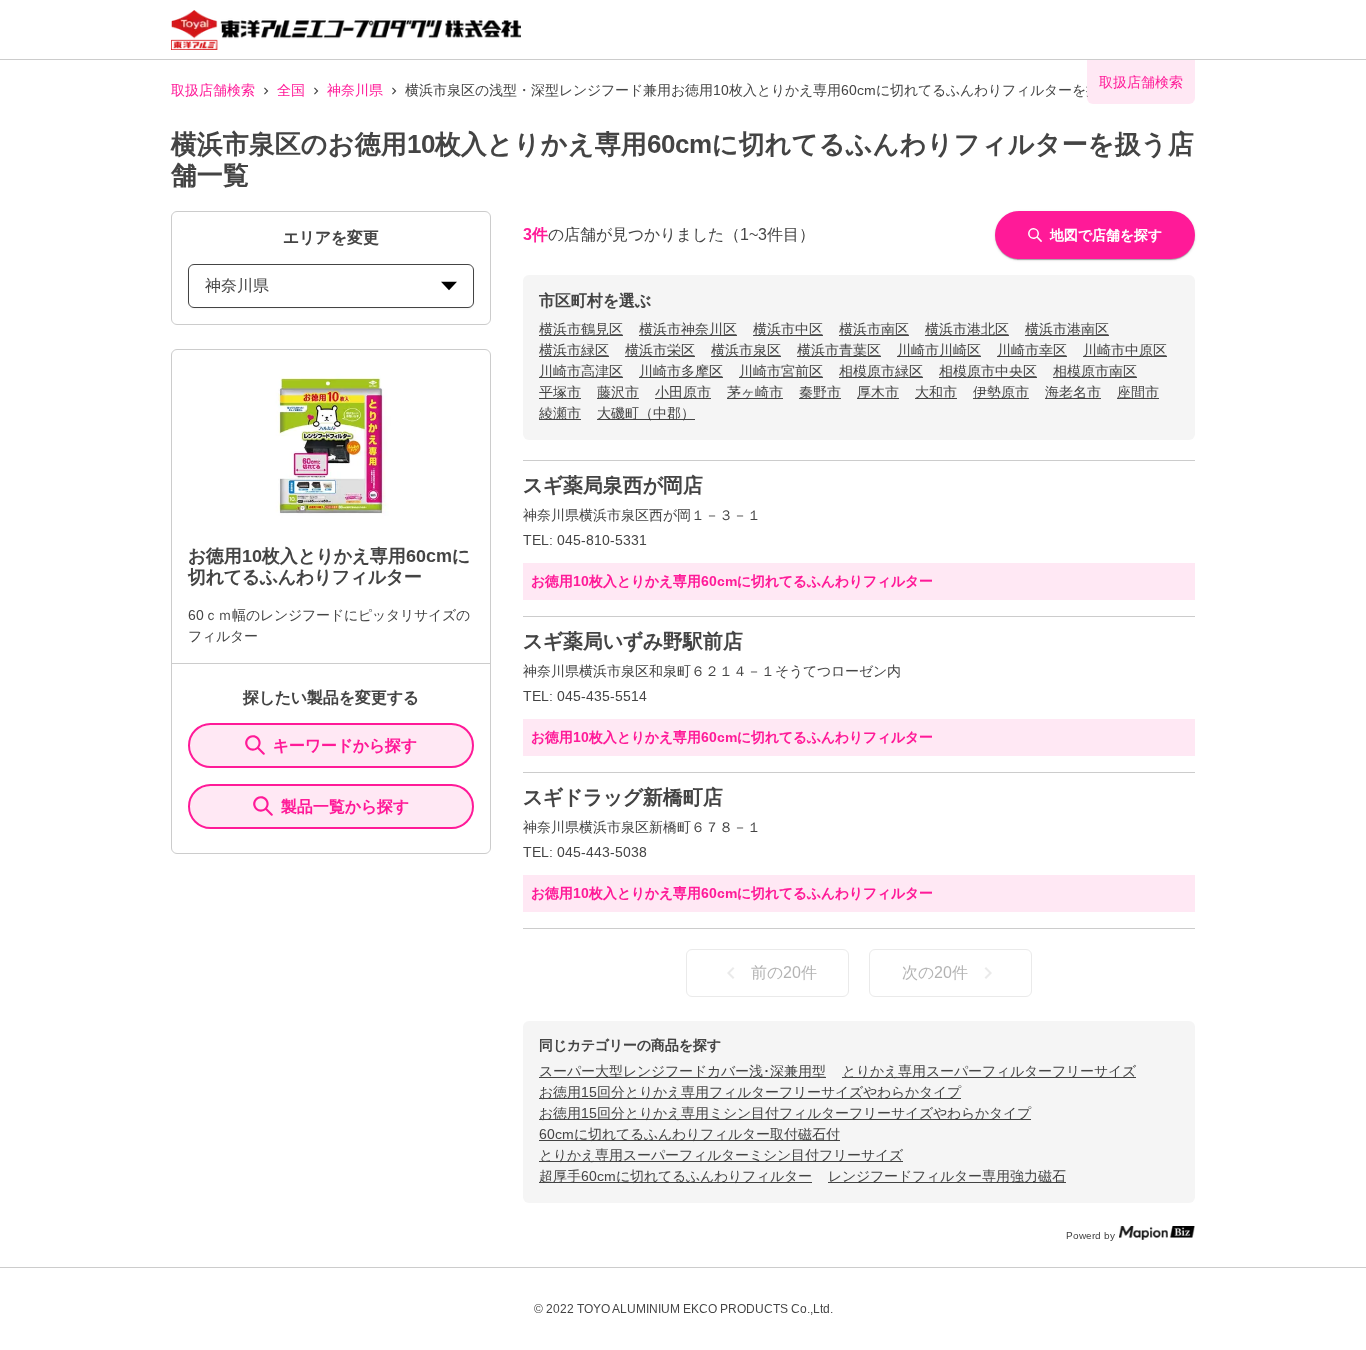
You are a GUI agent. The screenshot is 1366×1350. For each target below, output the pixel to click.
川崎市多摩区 (681, 371)
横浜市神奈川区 (688, 329)
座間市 (1138, 392)
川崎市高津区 (581, 371)
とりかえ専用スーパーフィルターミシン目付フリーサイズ (721, 1155)
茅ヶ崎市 (755, 392)
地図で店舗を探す (1106, 235)
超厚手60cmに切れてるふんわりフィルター (675, 1176)
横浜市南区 (874, 329)
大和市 (936, 392)
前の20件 (784, 972)
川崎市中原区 (1125, 350)
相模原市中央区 (988, 371)
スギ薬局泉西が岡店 (613, 485)
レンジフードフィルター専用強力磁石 (947, 1176)
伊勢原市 (1001, 392)
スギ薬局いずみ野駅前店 (633, 641)
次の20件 (935, 972)
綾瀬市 (560, 413)
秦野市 (820, 392)
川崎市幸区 (1032, 350)
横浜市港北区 (967, 329)
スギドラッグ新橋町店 (623, 797)
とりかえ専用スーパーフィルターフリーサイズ (989, 1071)
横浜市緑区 (574, 350)
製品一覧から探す (345, 806)
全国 (291, 90)
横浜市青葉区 (839, 350)
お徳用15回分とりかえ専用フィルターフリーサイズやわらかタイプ (750, 1092)
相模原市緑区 (881, 371)
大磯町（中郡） (646, 413)
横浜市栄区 (660, 350)
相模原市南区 (1095, 371)
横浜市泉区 (746, 350)
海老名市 (1073, 392)
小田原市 (683, 392)
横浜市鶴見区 (581, 329)
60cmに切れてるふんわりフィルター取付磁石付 (689, 1134)
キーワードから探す (345, 745)
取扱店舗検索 (213, 90)
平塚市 (560, 392)
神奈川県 (355, 90)
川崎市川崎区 (939, 350)
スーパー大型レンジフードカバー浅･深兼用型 (682, 1071)
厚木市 (878, 392)
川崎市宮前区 (781, 371)
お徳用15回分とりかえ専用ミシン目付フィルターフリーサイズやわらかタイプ (785, 1113)
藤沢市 (618, 392)
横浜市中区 (788, 329)
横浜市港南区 (1067, 329)
